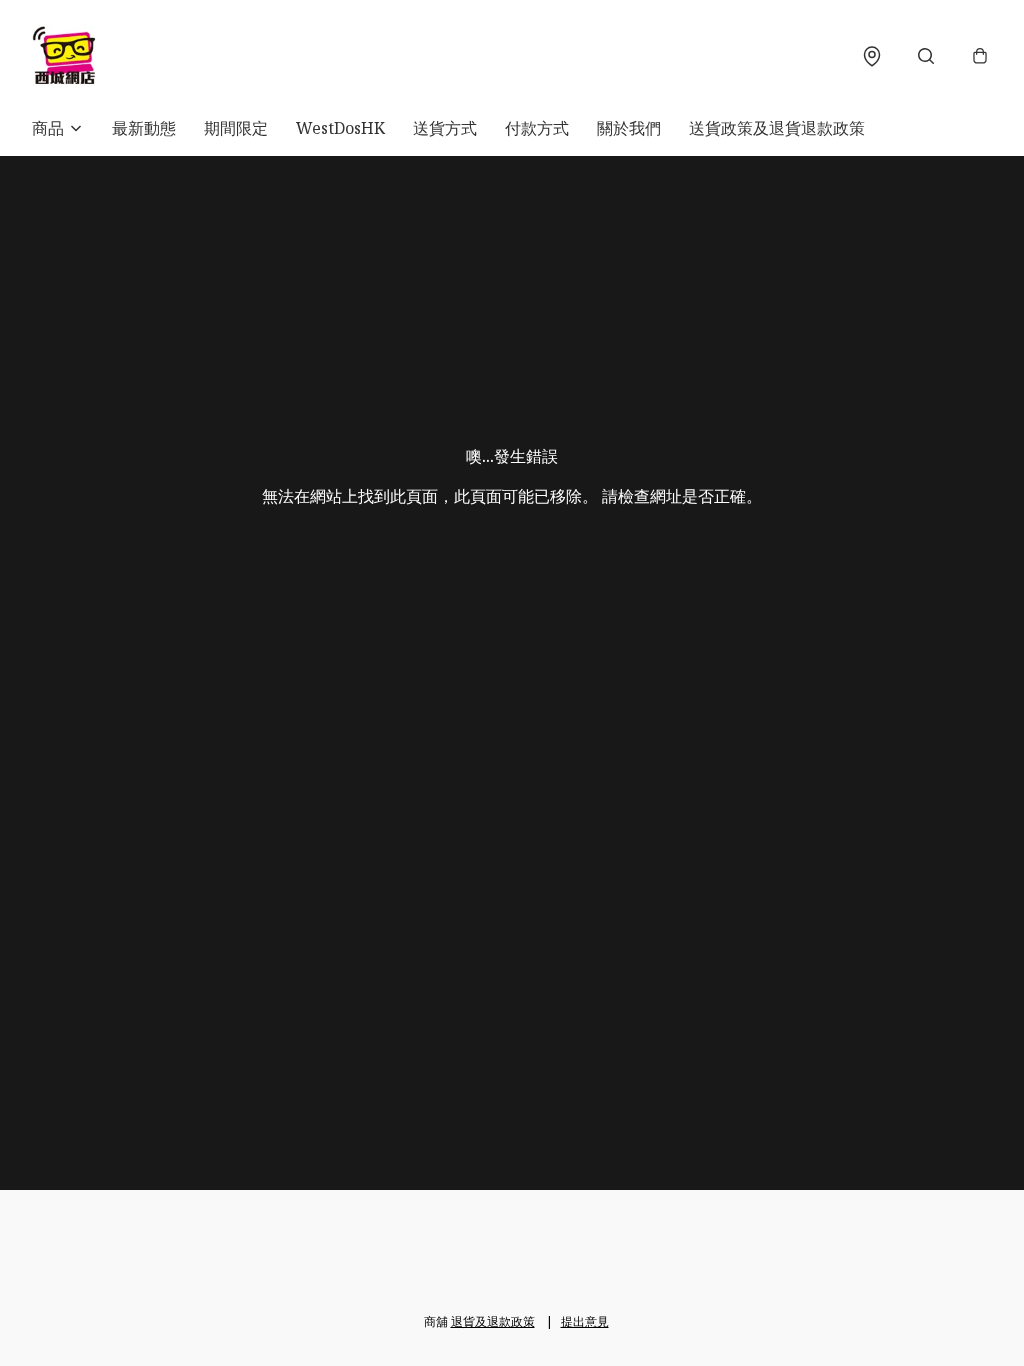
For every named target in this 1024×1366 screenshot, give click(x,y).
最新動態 (144, 128)
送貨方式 (445, 128)
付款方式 (537, 128)
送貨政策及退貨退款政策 (777, 128)
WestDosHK (340, 128)
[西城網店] (64, 56)
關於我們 (629, 128)
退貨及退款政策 (493, 1321)
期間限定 (236, 128)
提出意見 (585, 1321)
